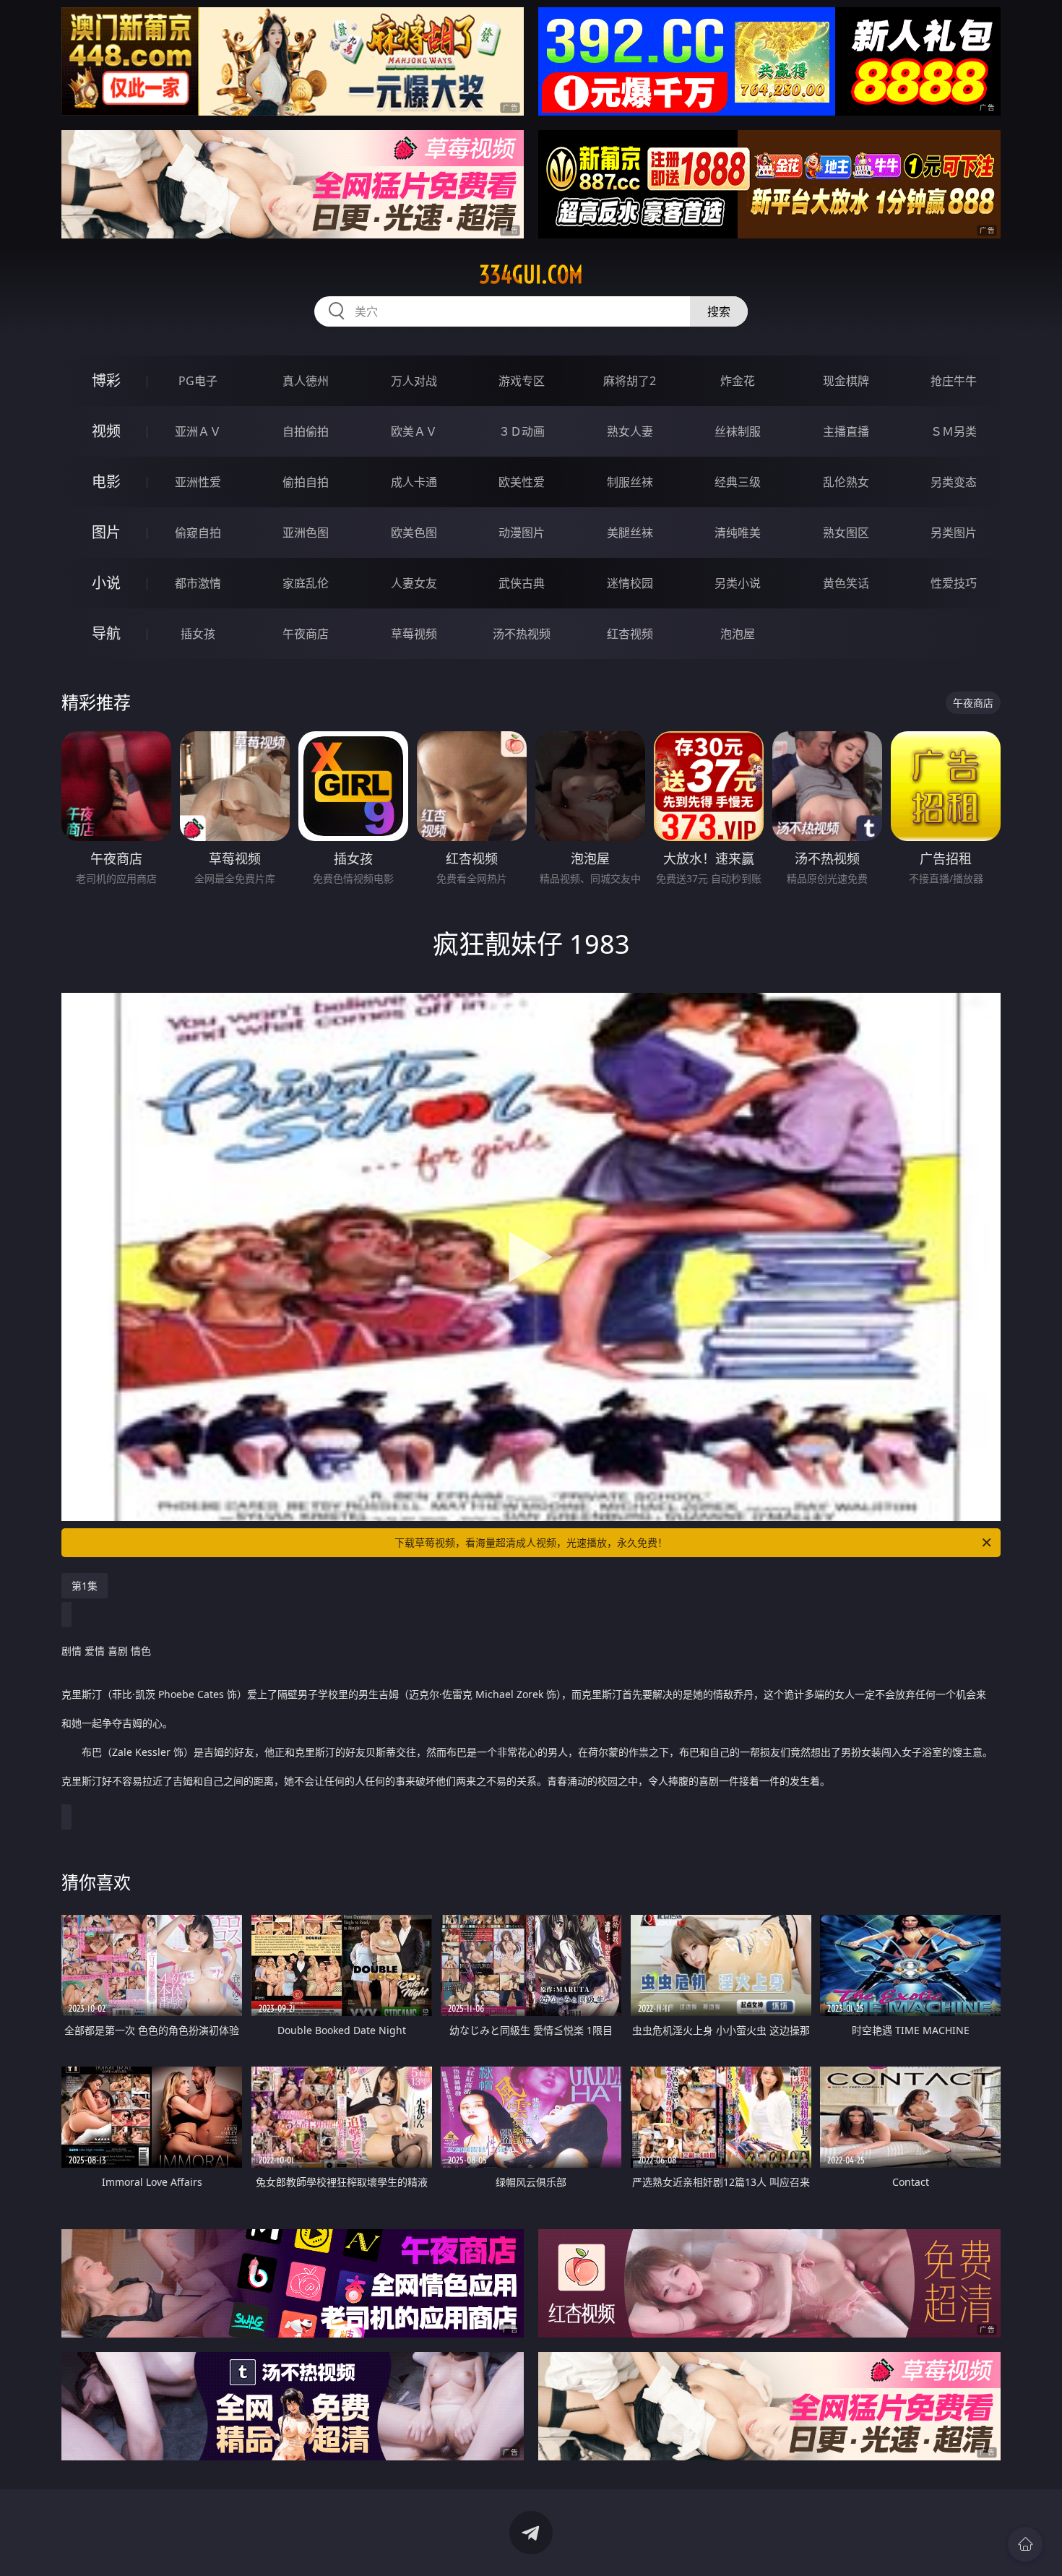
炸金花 (738, 381)
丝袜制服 (738, 431)
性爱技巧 (954, 583)
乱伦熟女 (846, 482)
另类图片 (954, 533)
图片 (106, 532)
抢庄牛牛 (954, 381)
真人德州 (306, 381)
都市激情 (198, 583)
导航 (106, 633)
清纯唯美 (738, 533)
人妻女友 (414, 583)
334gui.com (531, 275)
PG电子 (198, 381)
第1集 (85, 1586)
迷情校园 (630, 583)
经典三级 (738, 482)
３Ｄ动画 (522, 431)
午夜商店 (306, 634)
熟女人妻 (630, 431)
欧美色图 (414, 533)
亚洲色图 (306, 533)
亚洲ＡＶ (198, 431)
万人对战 (414, 381)
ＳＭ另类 (954, 431)
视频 (106, 431)
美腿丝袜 (630, 533)
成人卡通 (414, 482)
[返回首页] (1025, 2544)
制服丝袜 (630, 482)
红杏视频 (630, 634)
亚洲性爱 (198, 482)
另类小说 (738, 583)
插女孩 (198, 634)
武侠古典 (522, 583)
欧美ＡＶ (414, 431)
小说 (106, 583)
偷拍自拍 (306, 482)
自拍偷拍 (306, 431)
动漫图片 (522, 533)
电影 (106, 482)
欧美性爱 (522, 482)
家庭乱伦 (306, 583)
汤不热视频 (522, 634)
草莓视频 (414, 634)
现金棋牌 (846, 381)
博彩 (106, 380)
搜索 (719, 311)
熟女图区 (846, 533)
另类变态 (954, 482)
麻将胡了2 (630, 381)
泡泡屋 (738, 634)
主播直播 (846, 431)
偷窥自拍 (198, 533)
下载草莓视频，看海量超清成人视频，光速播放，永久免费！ (531, 1542)
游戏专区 (522, 381)
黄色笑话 (846, 583)
